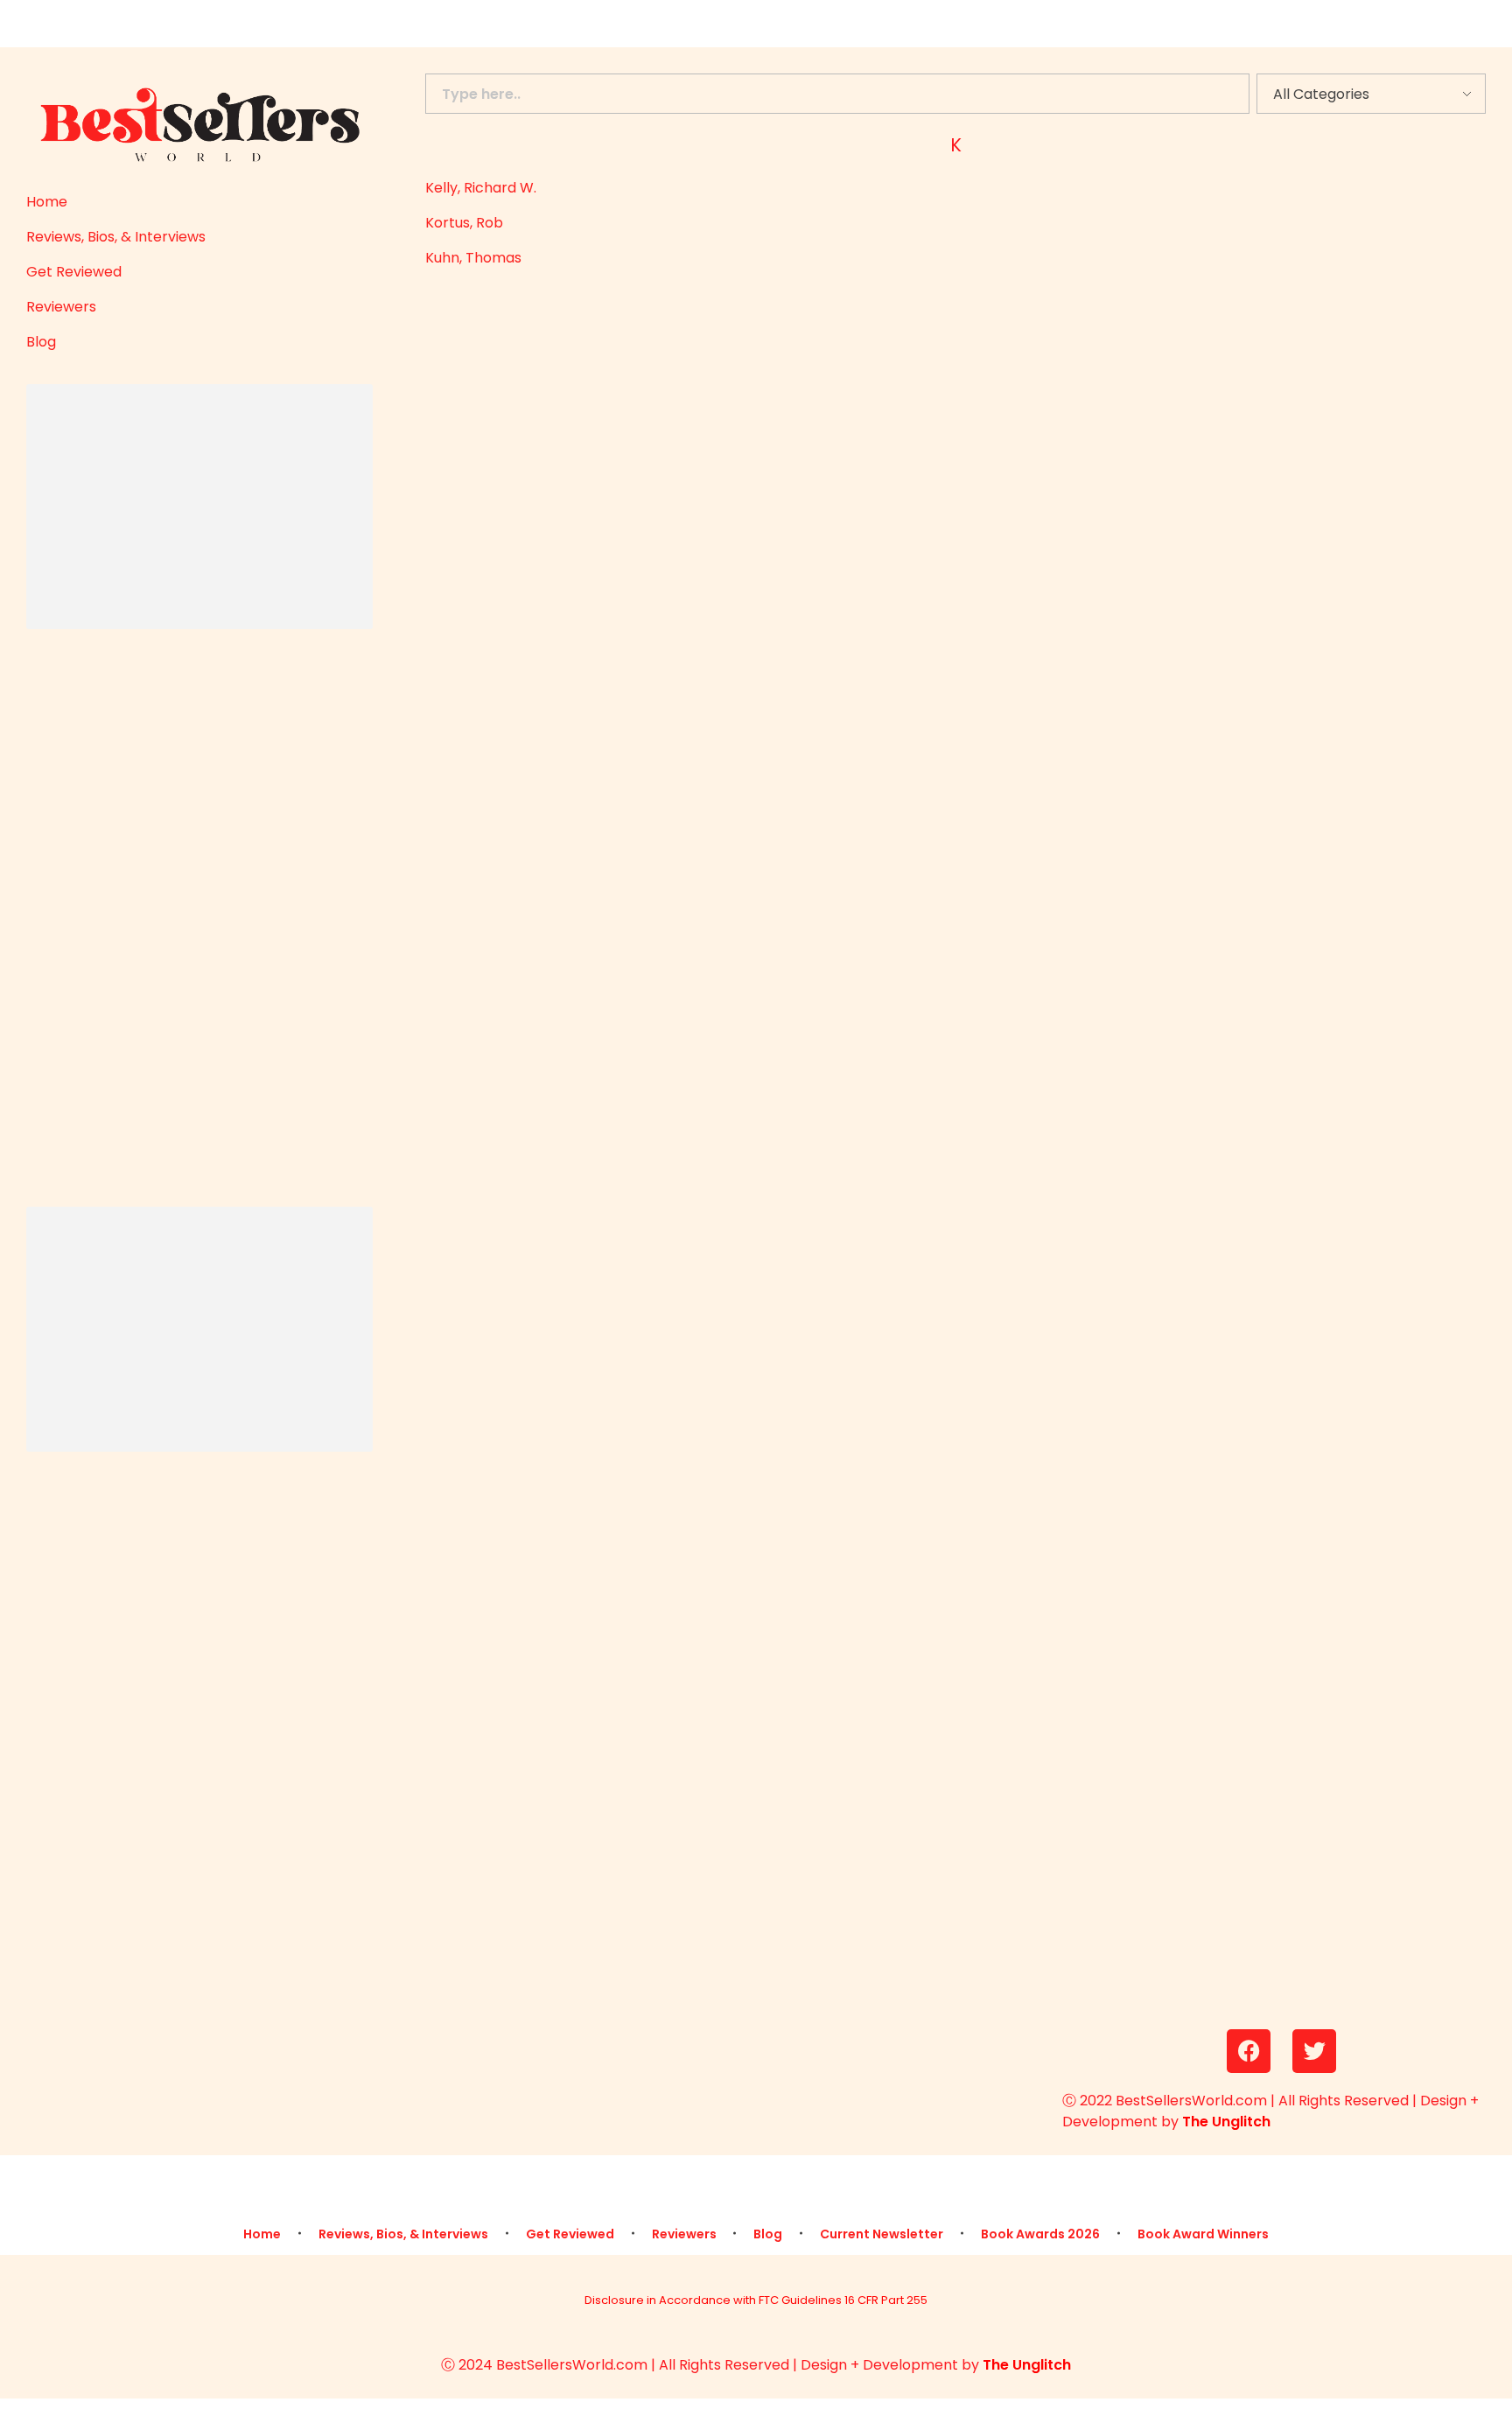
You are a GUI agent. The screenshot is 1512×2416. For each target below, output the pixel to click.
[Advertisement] (189, 509)
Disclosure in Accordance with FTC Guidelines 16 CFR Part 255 (756, 2300)
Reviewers (61, 307)
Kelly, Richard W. (481, 188)
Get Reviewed (74, 272)
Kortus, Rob (464, 223)
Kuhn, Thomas (473, 258)
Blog (41, 342)
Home (47, 202)
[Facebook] (1249, 2051)
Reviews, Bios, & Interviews (116, 237)
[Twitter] (1314, 2051)
